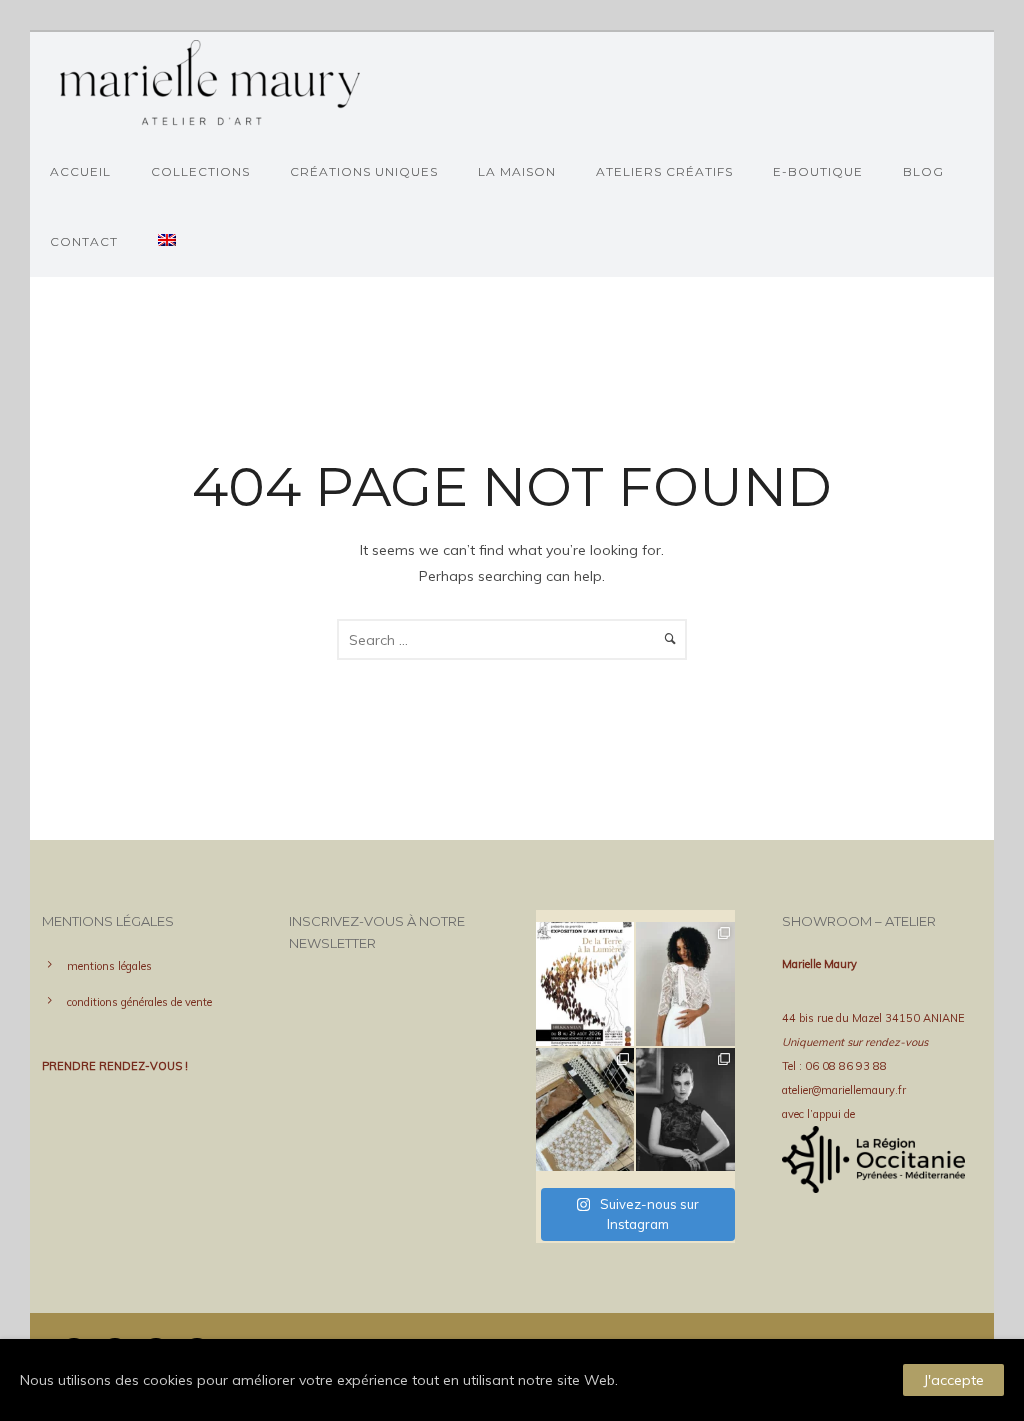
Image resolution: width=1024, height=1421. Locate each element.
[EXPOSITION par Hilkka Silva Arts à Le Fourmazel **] (585, 984)
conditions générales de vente (139, 1002)
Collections (200, 171)
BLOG (923, 171)
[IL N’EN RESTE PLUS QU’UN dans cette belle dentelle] (685, 984)
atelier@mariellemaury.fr (844, 1090)
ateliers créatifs (664, 171)
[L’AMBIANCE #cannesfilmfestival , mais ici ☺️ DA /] (685, 1110)
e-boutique (818, 171)
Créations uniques (364, 171)
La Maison (517, 171)
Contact (84, 241)
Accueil (80, 171)
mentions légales (109, 966)
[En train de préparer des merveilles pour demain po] (585, 1110)
